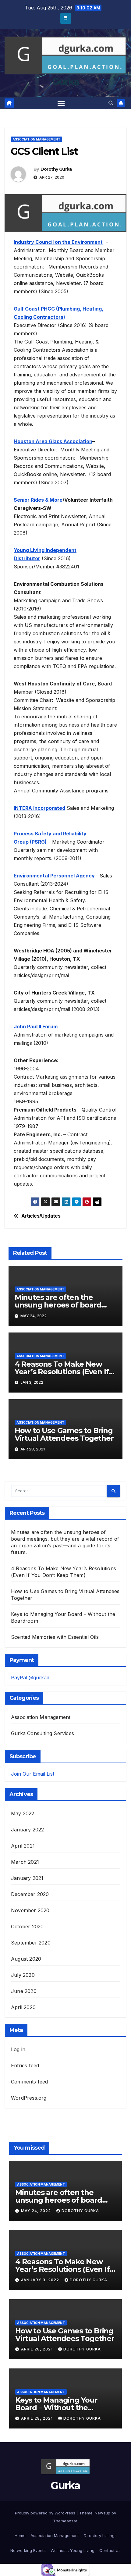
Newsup (103, 2513)
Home (20, 2535)
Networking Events (28, 2550)
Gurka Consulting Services (42, 1733)
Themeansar (65, 2521)
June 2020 (24, 1991)
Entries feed (25, 2065)
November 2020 (30, 1910)
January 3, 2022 (41, 2280)
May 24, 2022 (37, 2211)
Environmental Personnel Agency (55, 876)
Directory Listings (100, 2535)
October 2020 (27, 1927)
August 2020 (26, 1959)
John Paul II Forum (36, 1026)
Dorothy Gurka (56, 169)
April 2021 (23, 1846)
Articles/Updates (41, 1216)
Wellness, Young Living (73, 2550)
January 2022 (27, 1830)
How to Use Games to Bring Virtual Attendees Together (64, 1434)
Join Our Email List (33, 1774)
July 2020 (23, 1975)
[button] (111, 103)
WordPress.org (29, 2098)
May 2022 (23, 1813)
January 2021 (27, 1878)
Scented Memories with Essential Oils (55, 1637)
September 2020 (31, 1943)
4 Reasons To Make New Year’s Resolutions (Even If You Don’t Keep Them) (62, 1372)
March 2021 (25, 1862)
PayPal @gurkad (30, 1678)
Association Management (36, 139)
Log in (18, 2049)
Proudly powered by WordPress (46, 2513)
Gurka (66, 82)
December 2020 (30, 1894)
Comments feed (30, 2082)
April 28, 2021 (37, 2349)
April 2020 (23, 2007)
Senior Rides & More (38, 500)
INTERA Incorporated (39, 808)
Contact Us (110, 2550)
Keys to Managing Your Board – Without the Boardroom (56, 2408)
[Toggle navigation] (61, 103)
